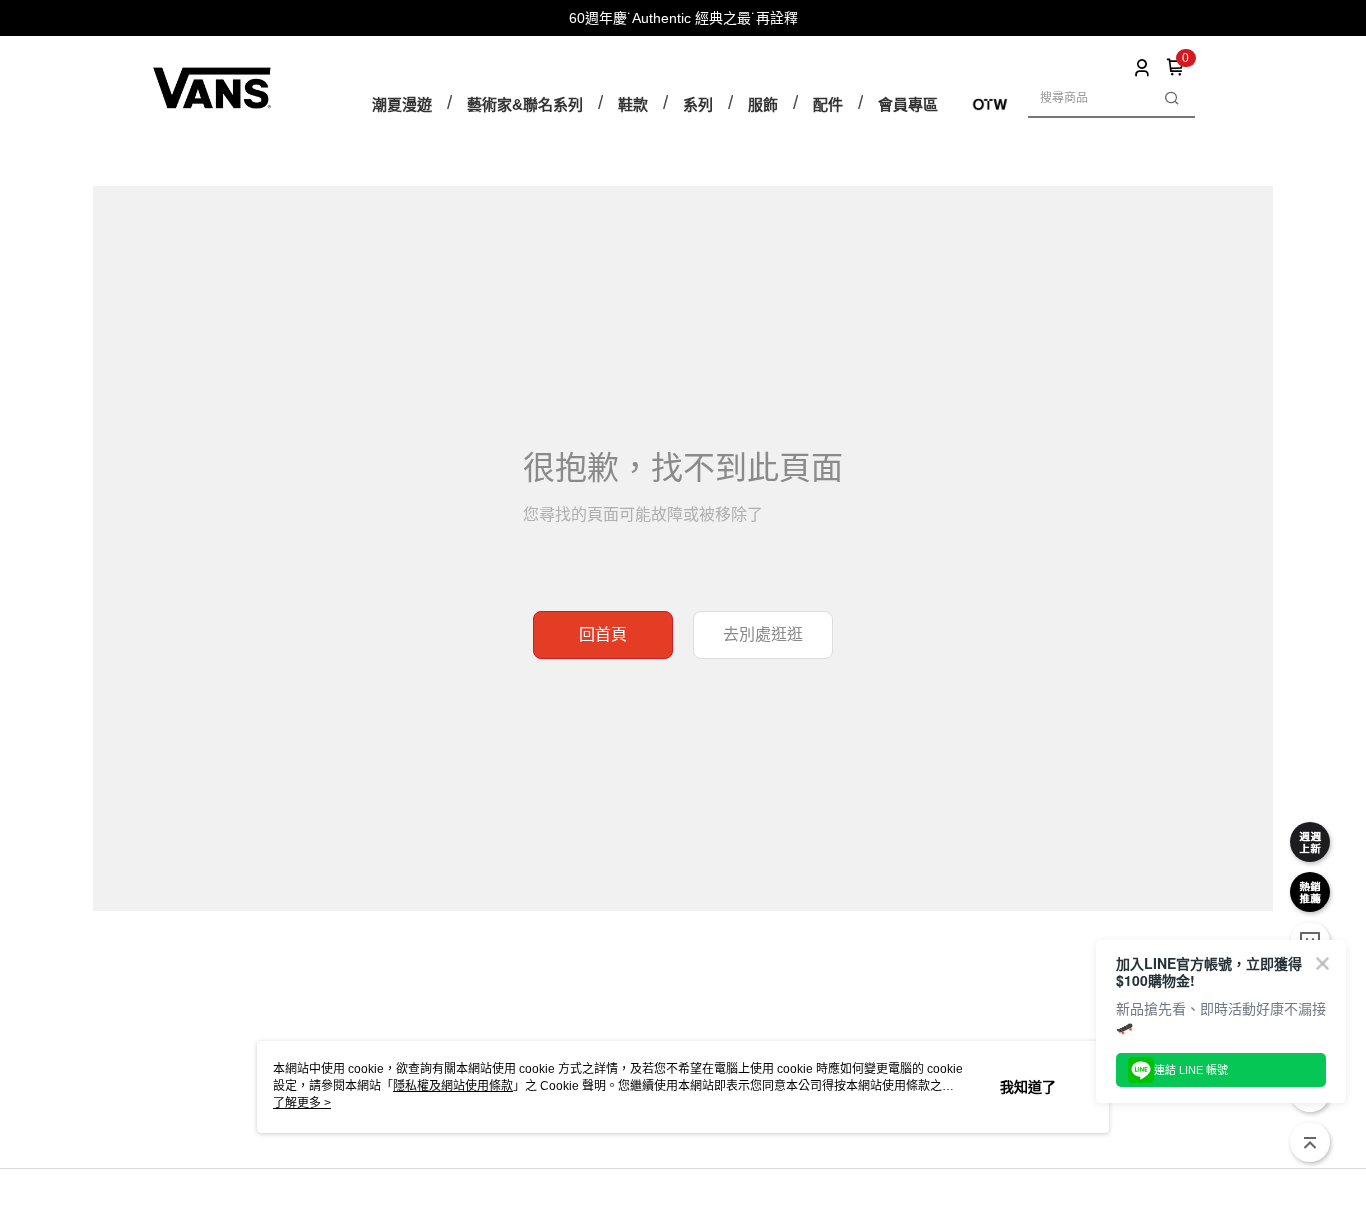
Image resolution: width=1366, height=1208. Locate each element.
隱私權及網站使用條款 (453, 1086)
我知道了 (1028, 1087)
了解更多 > (302, 1103)
